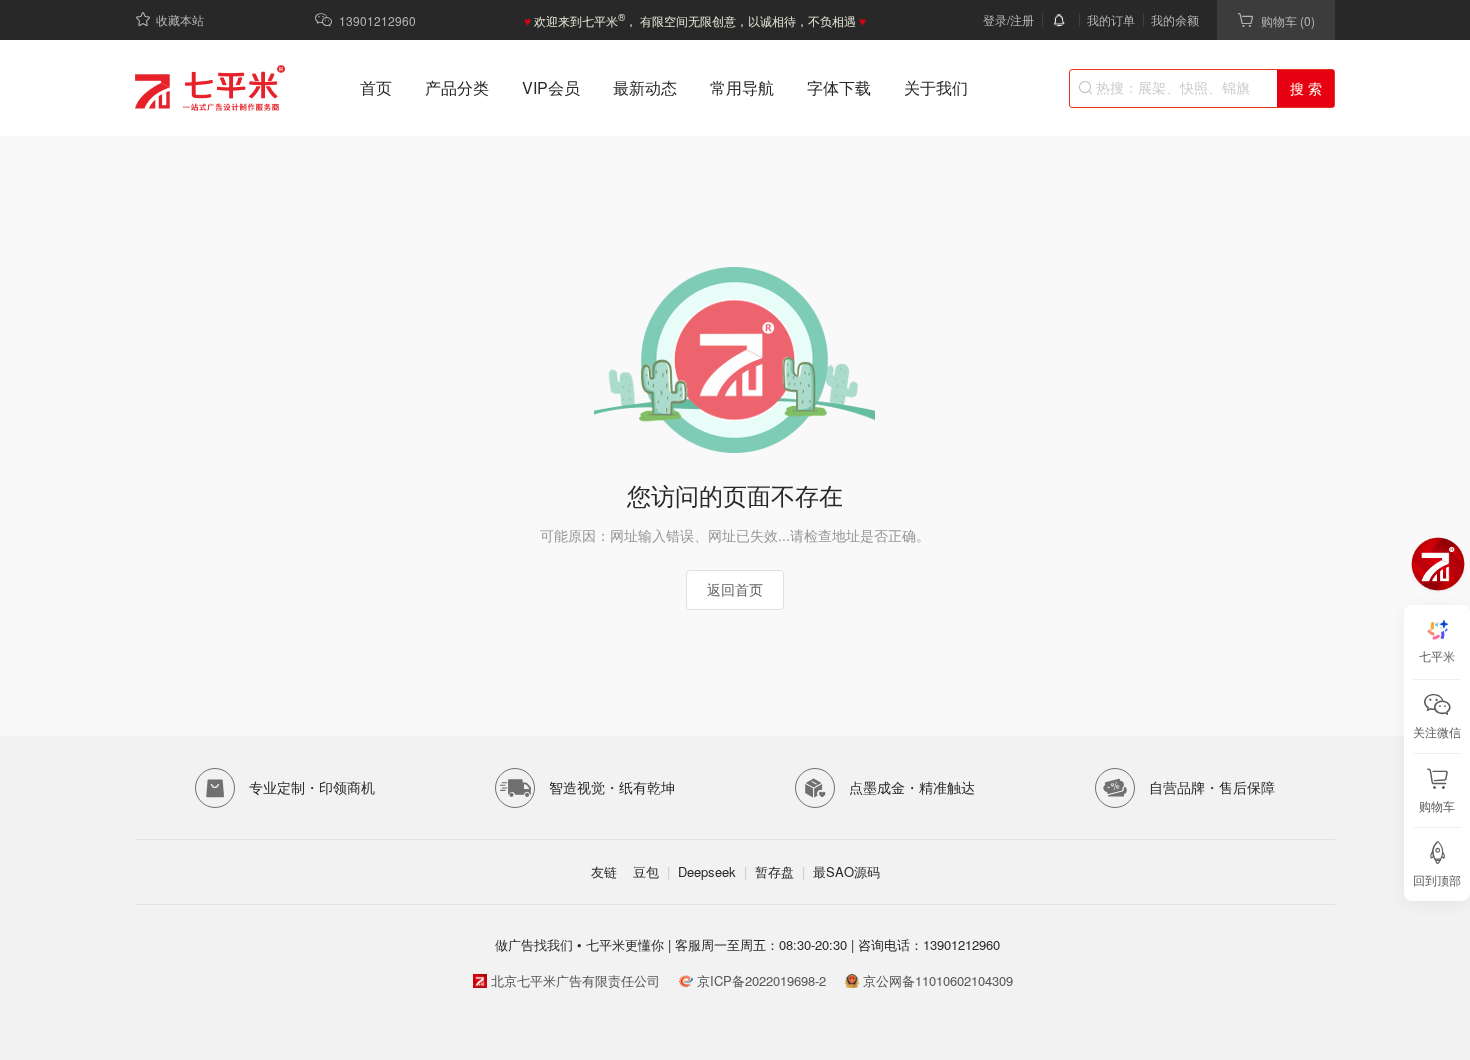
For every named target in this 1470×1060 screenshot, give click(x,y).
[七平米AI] (1438, 564)
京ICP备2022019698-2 (761, 980)
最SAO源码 (846, 872)
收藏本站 (180, 19)
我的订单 (1111, 19)
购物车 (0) (1288, 20)
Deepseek (707, 872)
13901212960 (377, 20)
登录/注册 (1008, 19)
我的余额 (1175, 19)
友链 (604, 872)
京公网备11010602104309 (938, 980)
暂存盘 (774, 872)
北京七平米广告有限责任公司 (575, 980)
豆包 (646, 872)
